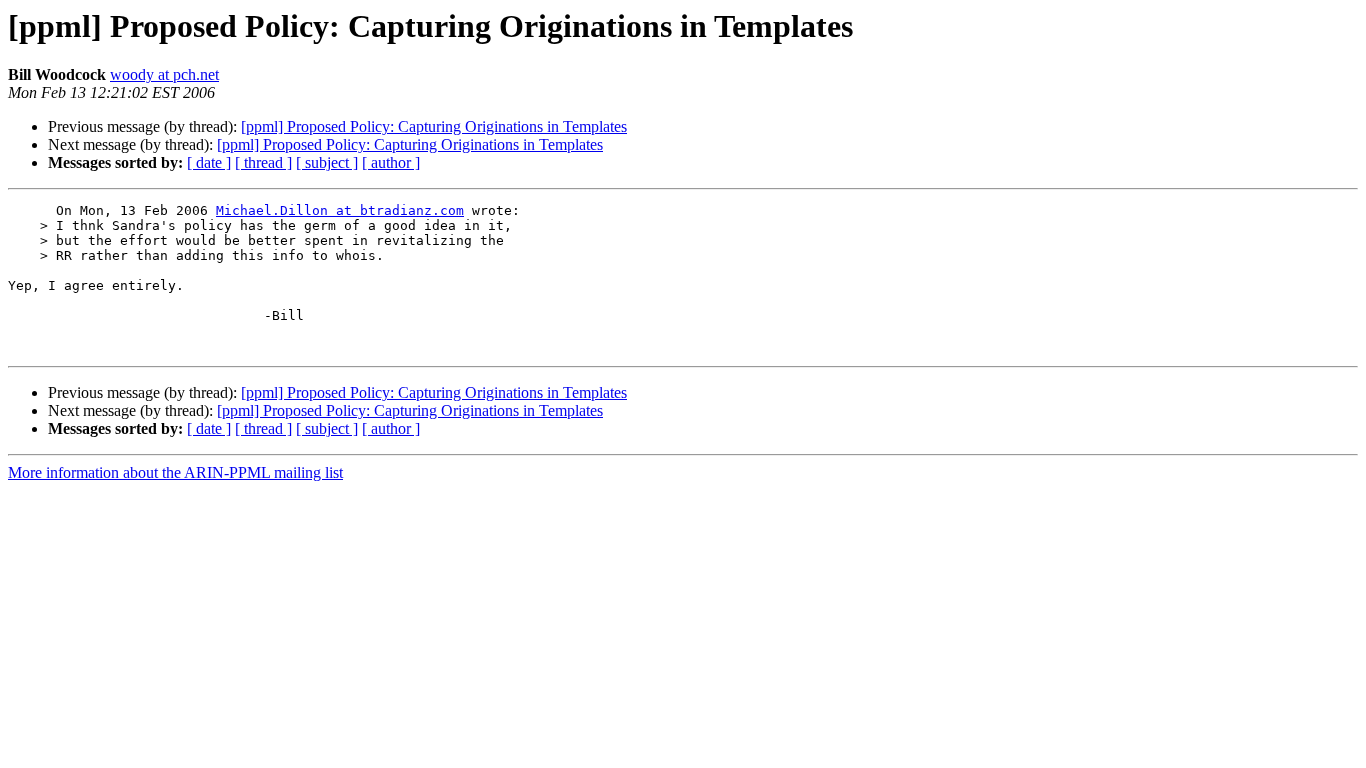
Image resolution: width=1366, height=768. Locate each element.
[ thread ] (263, 162)
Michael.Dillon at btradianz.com (340, 210)
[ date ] (209, 162)
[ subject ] (327, 162)
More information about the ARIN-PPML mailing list (175, 472)
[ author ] (391, 162)
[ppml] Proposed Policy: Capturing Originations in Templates (434, 126)
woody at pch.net (164, 74)
